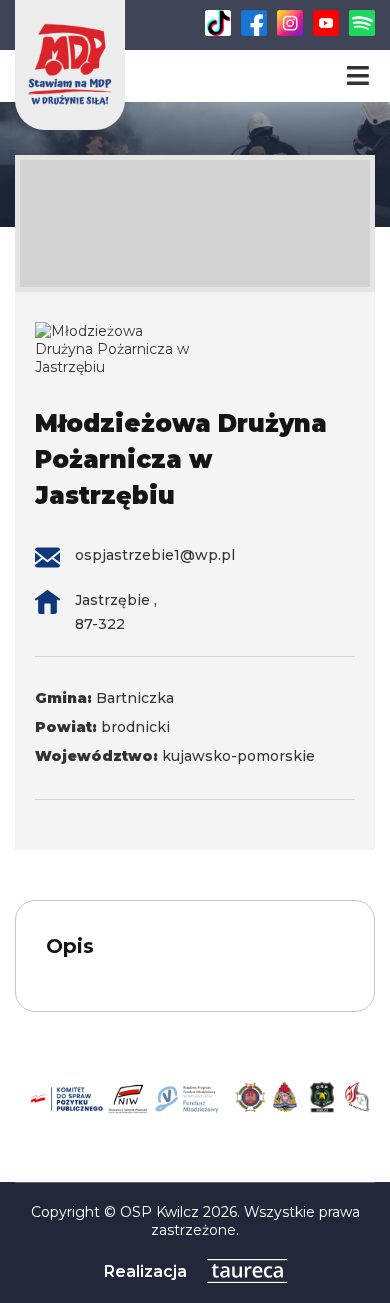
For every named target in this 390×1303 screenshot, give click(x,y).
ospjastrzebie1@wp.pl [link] (155, 555)
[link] (218, 31)
